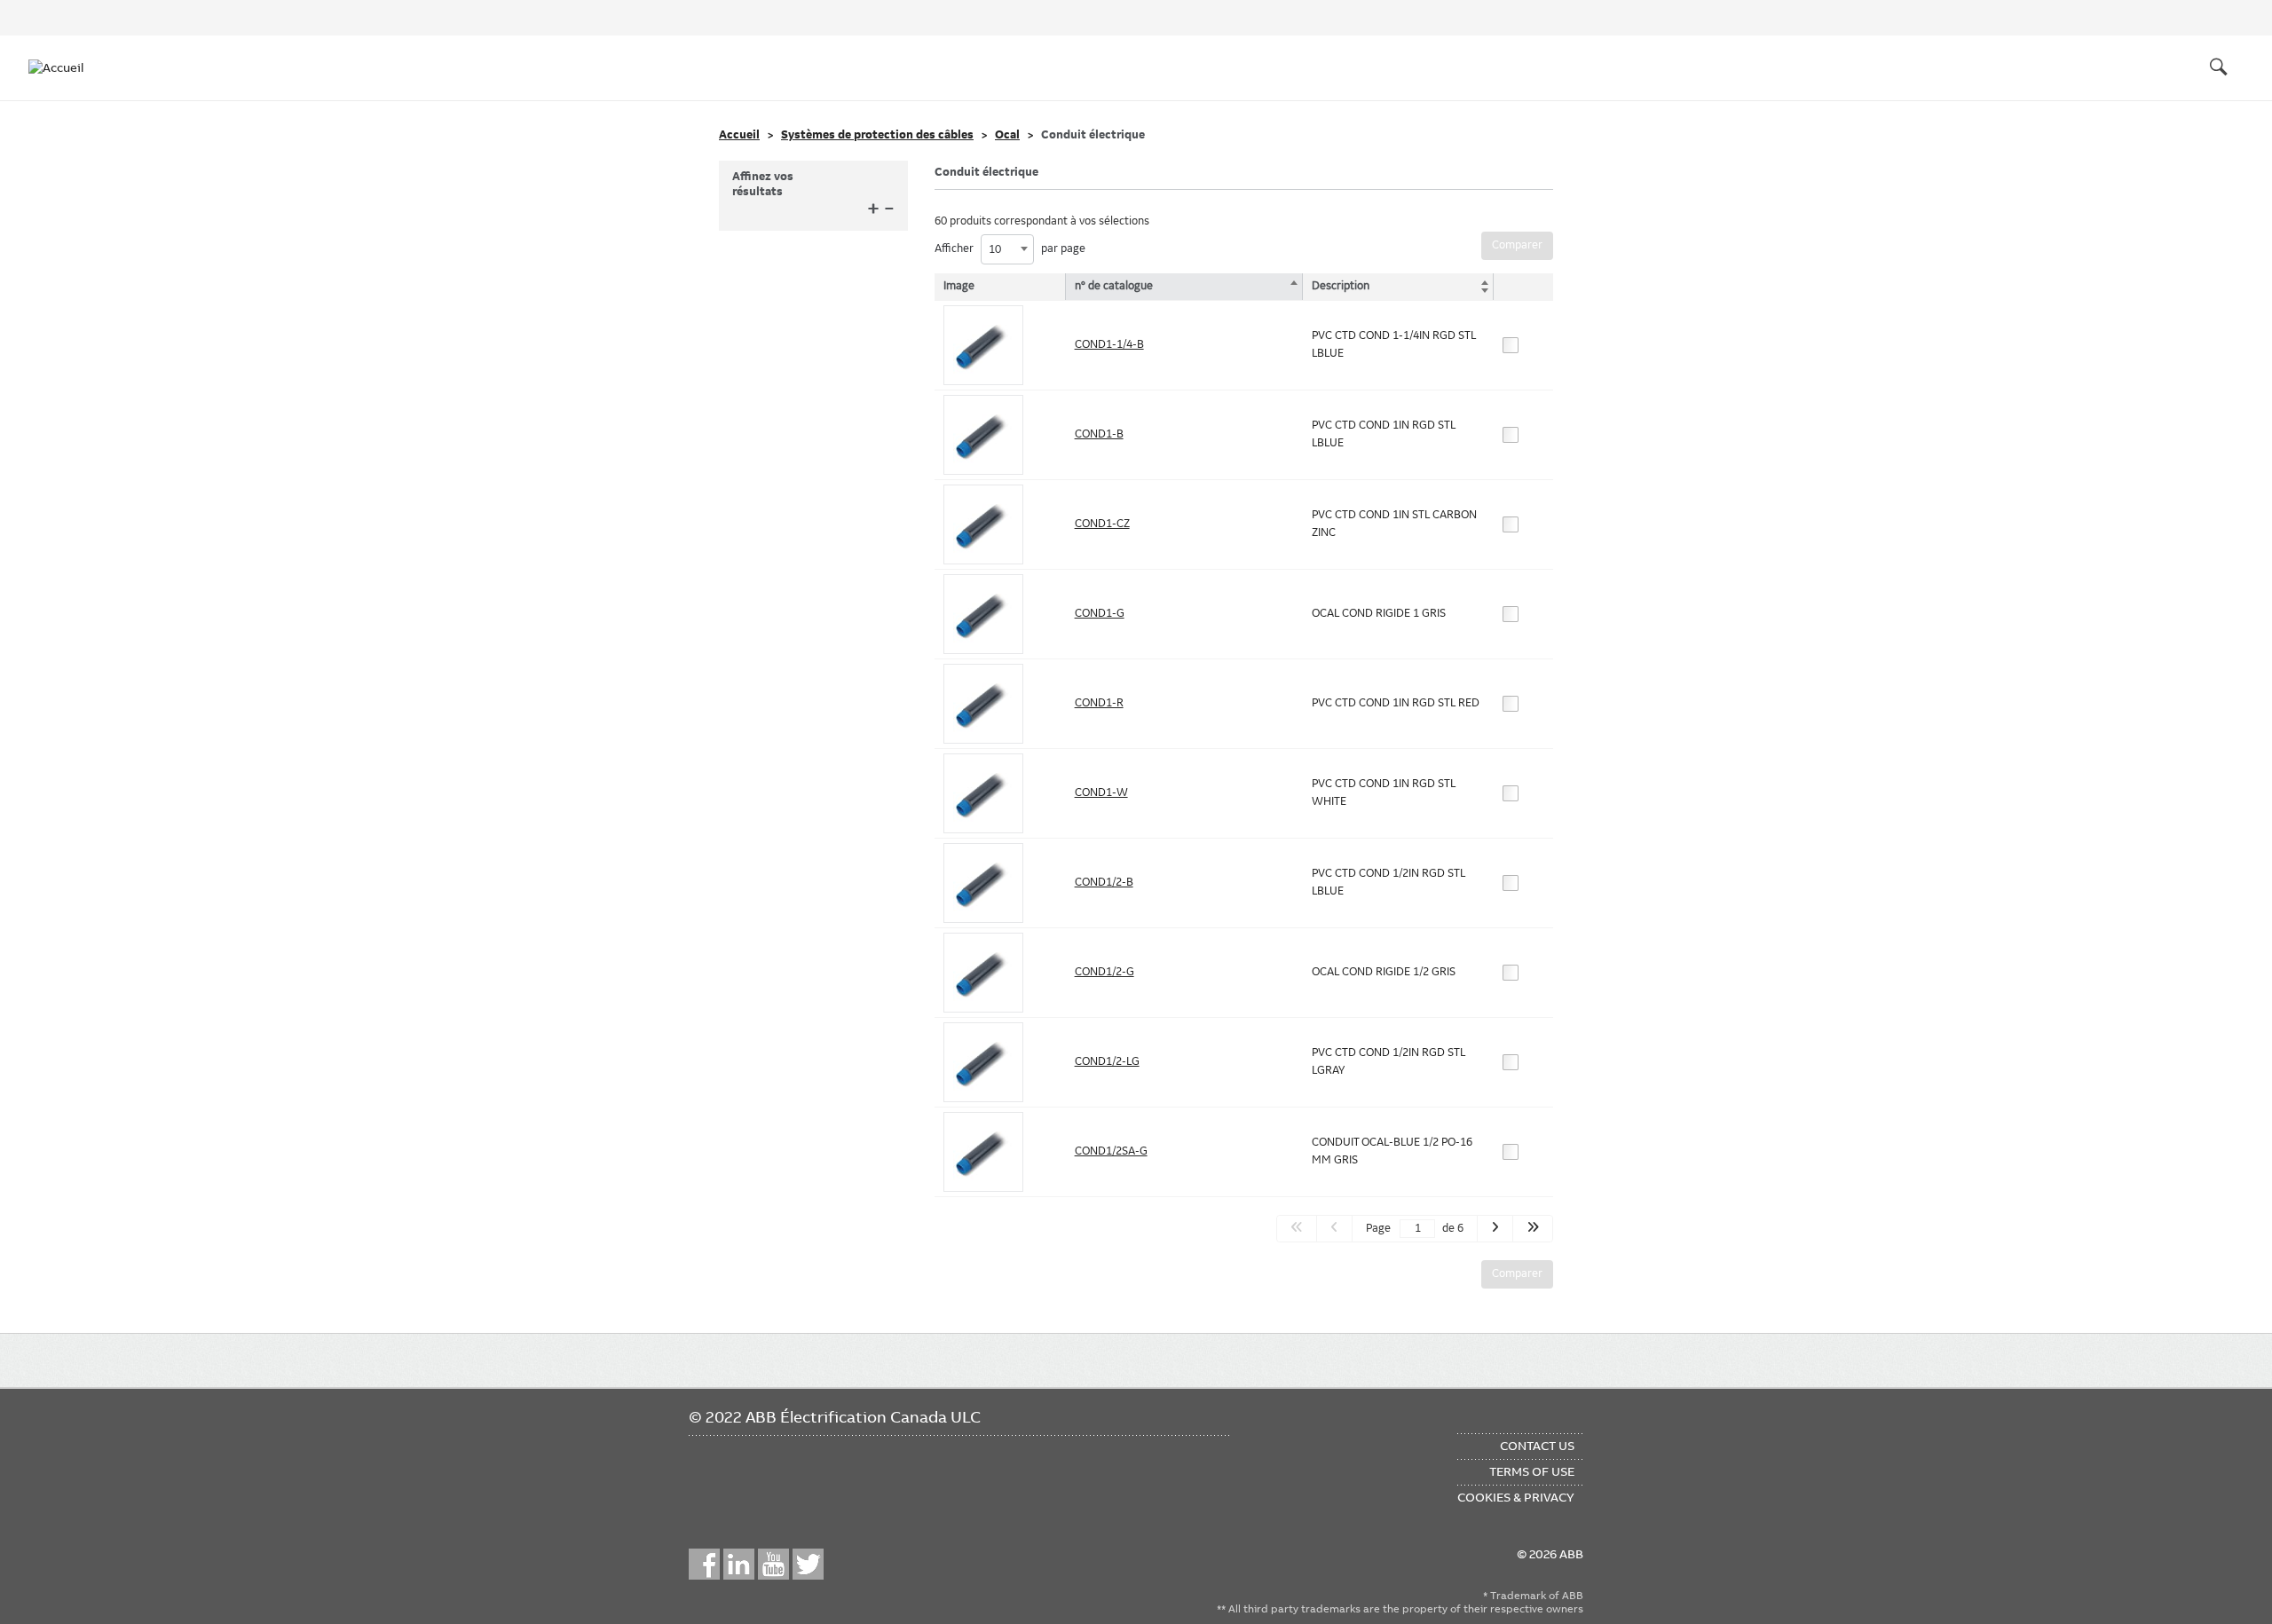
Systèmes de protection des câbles (877, 135)
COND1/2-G (1104, 972)
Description (1341, 286)
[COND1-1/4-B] (983, 345)
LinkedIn (739, 1564)
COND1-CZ (1102, 524)
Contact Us (1537, 1446)
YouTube (773, 1564)
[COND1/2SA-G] (983, 1152)
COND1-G (1100, 613)
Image (959, 286)
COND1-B (1099, 434)
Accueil (739, 135)
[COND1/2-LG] (983, 1062)
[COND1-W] (983, 793)
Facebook (704, 1564)
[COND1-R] (983, 704)
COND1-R (1099, 703)
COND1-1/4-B (1109, 344)
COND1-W (1101, 792)
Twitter (808, 1564)
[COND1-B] (983, 435)
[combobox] (1007, 249)
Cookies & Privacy (1516, 1497)
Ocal (1007, 135)
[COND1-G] (983, 614)
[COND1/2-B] (983, 883)
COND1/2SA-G (1111, 1151)
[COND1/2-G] (983, 973)
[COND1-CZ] (983, 524)
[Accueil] (64, 67)
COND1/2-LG (1107, 1061)
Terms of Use (1532, 1471)
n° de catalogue (1114, 286)
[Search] (2219, 67)
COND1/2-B (1104, 882)
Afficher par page (1010, 249)
